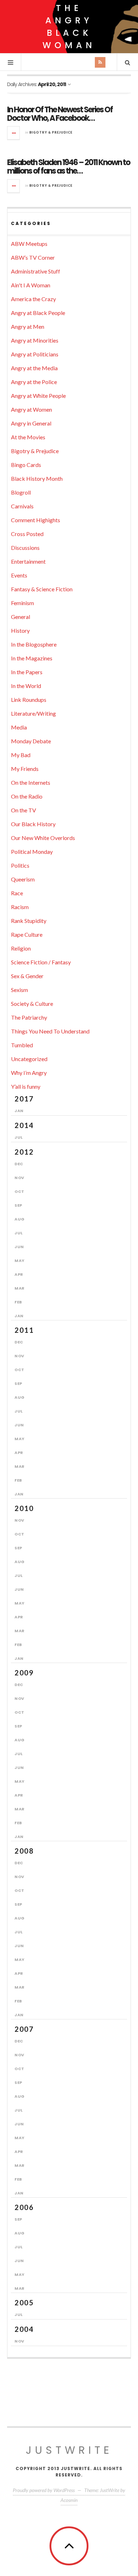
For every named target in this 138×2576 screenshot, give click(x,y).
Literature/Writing (33, 713)
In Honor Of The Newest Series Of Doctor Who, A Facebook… (60, 114)
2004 (24, 2329)
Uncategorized (29, 1059)
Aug (20, 1219)
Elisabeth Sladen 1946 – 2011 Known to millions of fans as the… (68, 167)
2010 (24, 1508)
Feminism (22, 603)
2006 (24, 2207)
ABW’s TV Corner (33, 257)
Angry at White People (38, 396)
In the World (26, 686)
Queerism (23, 879)
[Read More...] (14, 133)
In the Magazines (32, 658)
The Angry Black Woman (69, 27)
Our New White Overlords (43, 838)
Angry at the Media (34, 368)
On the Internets (31, 782)
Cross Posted (27, 534)
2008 (24, 1851)
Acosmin (69, 2500)
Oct (19, 1191)
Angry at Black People (38, 313)
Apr (19, 1274)
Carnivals (22, 506)
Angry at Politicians (35, 354)
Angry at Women (31, 409)
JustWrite (69, 2450)
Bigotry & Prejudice (51, 132)
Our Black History (33, 824)
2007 (24, 2029)
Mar (20, 1288)
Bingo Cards (26, 465)
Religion (21, 948)
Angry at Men (28, 326)
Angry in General (31, 423)
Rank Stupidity (29, 921)
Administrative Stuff (36, 271)
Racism (20, 907)
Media (19, 727)
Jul (19, 1137)
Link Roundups (29, 700)
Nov (19, 1178)
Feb (18, 1302)
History (20, 630)
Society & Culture (32, 1004)
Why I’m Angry (29, 1073)
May (20, 1261)
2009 (24, 1673)
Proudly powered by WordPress (44, 2490)
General (21, 617)
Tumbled (22, 1045)
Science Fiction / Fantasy (41, 962)
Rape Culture (27, 934)
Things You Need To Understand (50, 1031)
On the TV (24, 810)
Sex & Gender (27, 976)
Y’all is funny (26, 1086)
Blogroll (21, 492)
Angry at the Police (34, 382)
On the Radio (27, 796)
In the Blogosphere (34, 644)
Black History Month (37, 478)
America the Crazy (33, 299)
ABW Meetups (29, 244)
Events (19, 575)
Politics (20, 865)
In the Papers (27, 672)
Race (17, 893)
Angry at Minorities (35, 340)
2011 (24, 1330)
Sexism (19, 990)
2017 (24, 1099)
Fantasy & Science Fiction (42, 589)
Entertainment (28, 561)
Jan (19, 1111)
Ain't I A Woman (31, 285)
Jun (19, 1247)
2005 (24, 2302)
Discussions (25, 548)
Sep (18, 1205)
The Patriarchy (29, 1017)
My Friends (25, 769)
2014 (24, 1125)
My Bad (21, 755)
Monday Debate (31, 741)
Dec (19, 1164)
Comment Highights (36, 520)
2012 (24, 1152)
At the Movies (28, 437)
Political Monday (32, 852)
